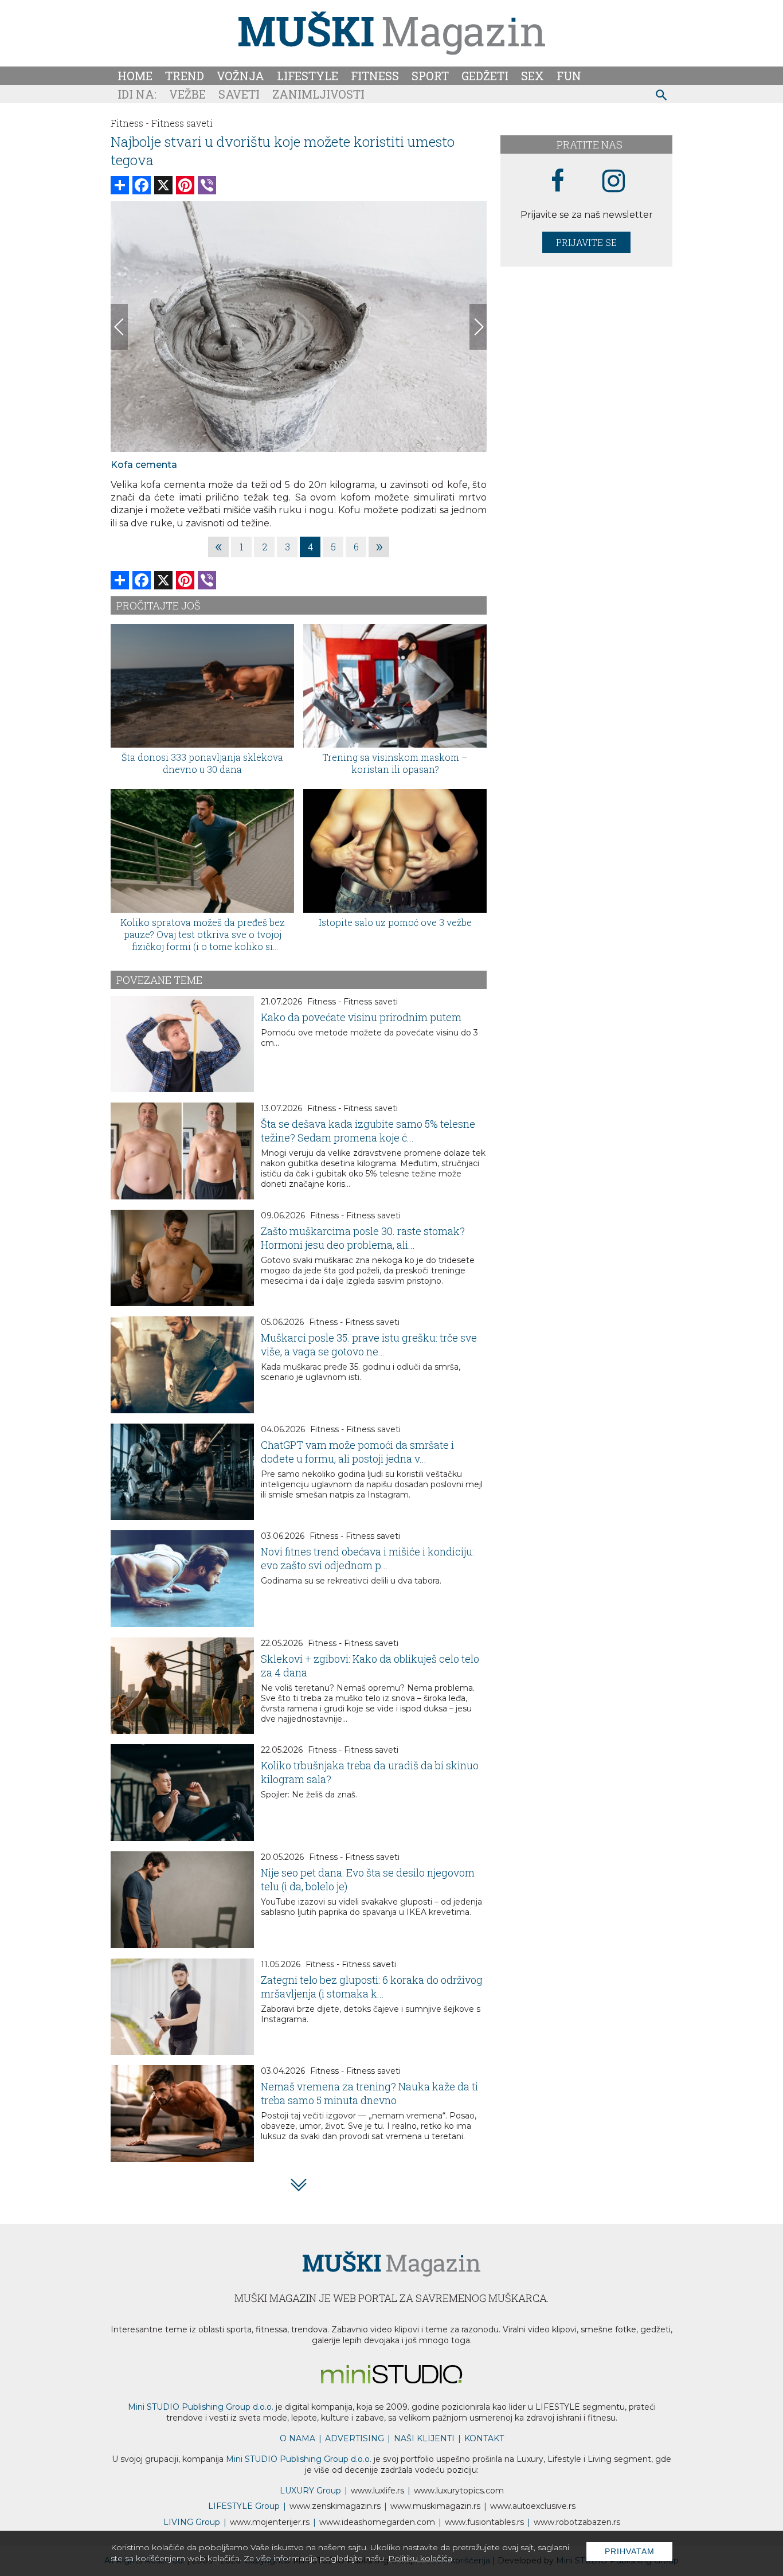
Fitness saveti (182, 123)
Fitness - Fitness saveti (353, 1002)
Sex (533, 76)
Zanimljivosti (318, 94)
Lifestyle (308, 76)
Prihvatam (630, 2551)
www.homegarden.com (377, 2522)
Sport (430, 76)
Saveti (239, 94)
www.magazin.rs (335, 2506)
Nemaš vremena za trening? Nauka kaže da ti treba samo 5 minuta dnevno (369, 2093)
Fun (569, 76)
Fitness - (130, 123)
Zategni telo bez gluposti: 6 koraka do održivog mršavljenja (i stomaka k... (372, 1987)
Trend (185, 76)
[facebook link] (558, 181)
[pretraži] (662, 97)
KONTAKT (484, 2438)
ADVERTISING (355, 2438)
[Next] (478, 327)
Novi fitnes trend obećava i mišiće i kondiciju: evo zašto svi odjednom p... (367, 1558)
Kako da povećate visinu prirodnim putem (361, 1017)
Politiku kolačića (420, 2558)
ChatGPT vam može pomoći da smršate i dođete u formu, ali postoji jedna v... (357, 1452)
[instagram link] (614, 181)
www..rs (377, 2491)
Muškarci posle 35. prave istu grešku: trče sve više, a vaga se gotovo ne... (369, 1344)
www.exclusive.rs (533, 2506)
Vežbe (187, 94)
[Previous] (119, 327)
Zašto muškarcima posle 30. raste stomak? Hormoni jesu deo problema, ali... (363, 1238)
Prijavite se (586, 242)
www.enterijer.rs (270, 2522)
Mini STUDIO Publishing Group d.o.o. (201, 2407)
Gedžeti (485, 76)
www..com (459, 2491)
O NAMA (297, 2438)
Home (135, 76)
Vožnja (240, 76)
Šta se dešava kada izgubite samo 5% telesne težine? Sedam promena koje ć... (368, 1131)
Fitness (375, 76)
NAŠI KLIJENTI (424, 2438)
